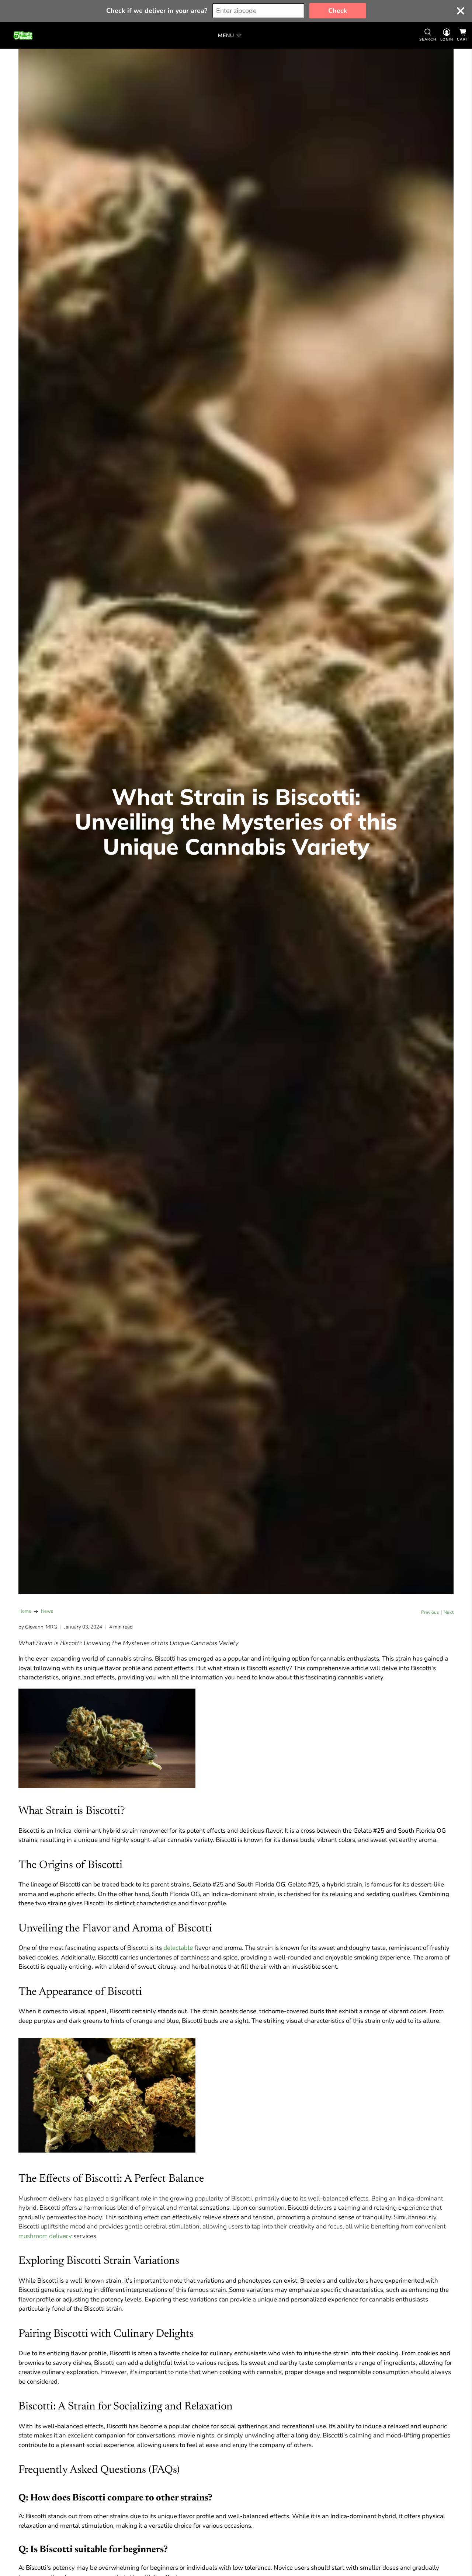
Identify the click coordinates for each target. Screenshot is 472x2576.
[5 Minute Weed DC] (23, 35)
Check (338, 11)
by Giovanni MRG (38, 1627)
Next (449, 1612)
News (47, 1611)
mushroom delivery (45, 2236)
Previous (430, 1612)
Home (25, 1611)
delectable (178, 1948)
